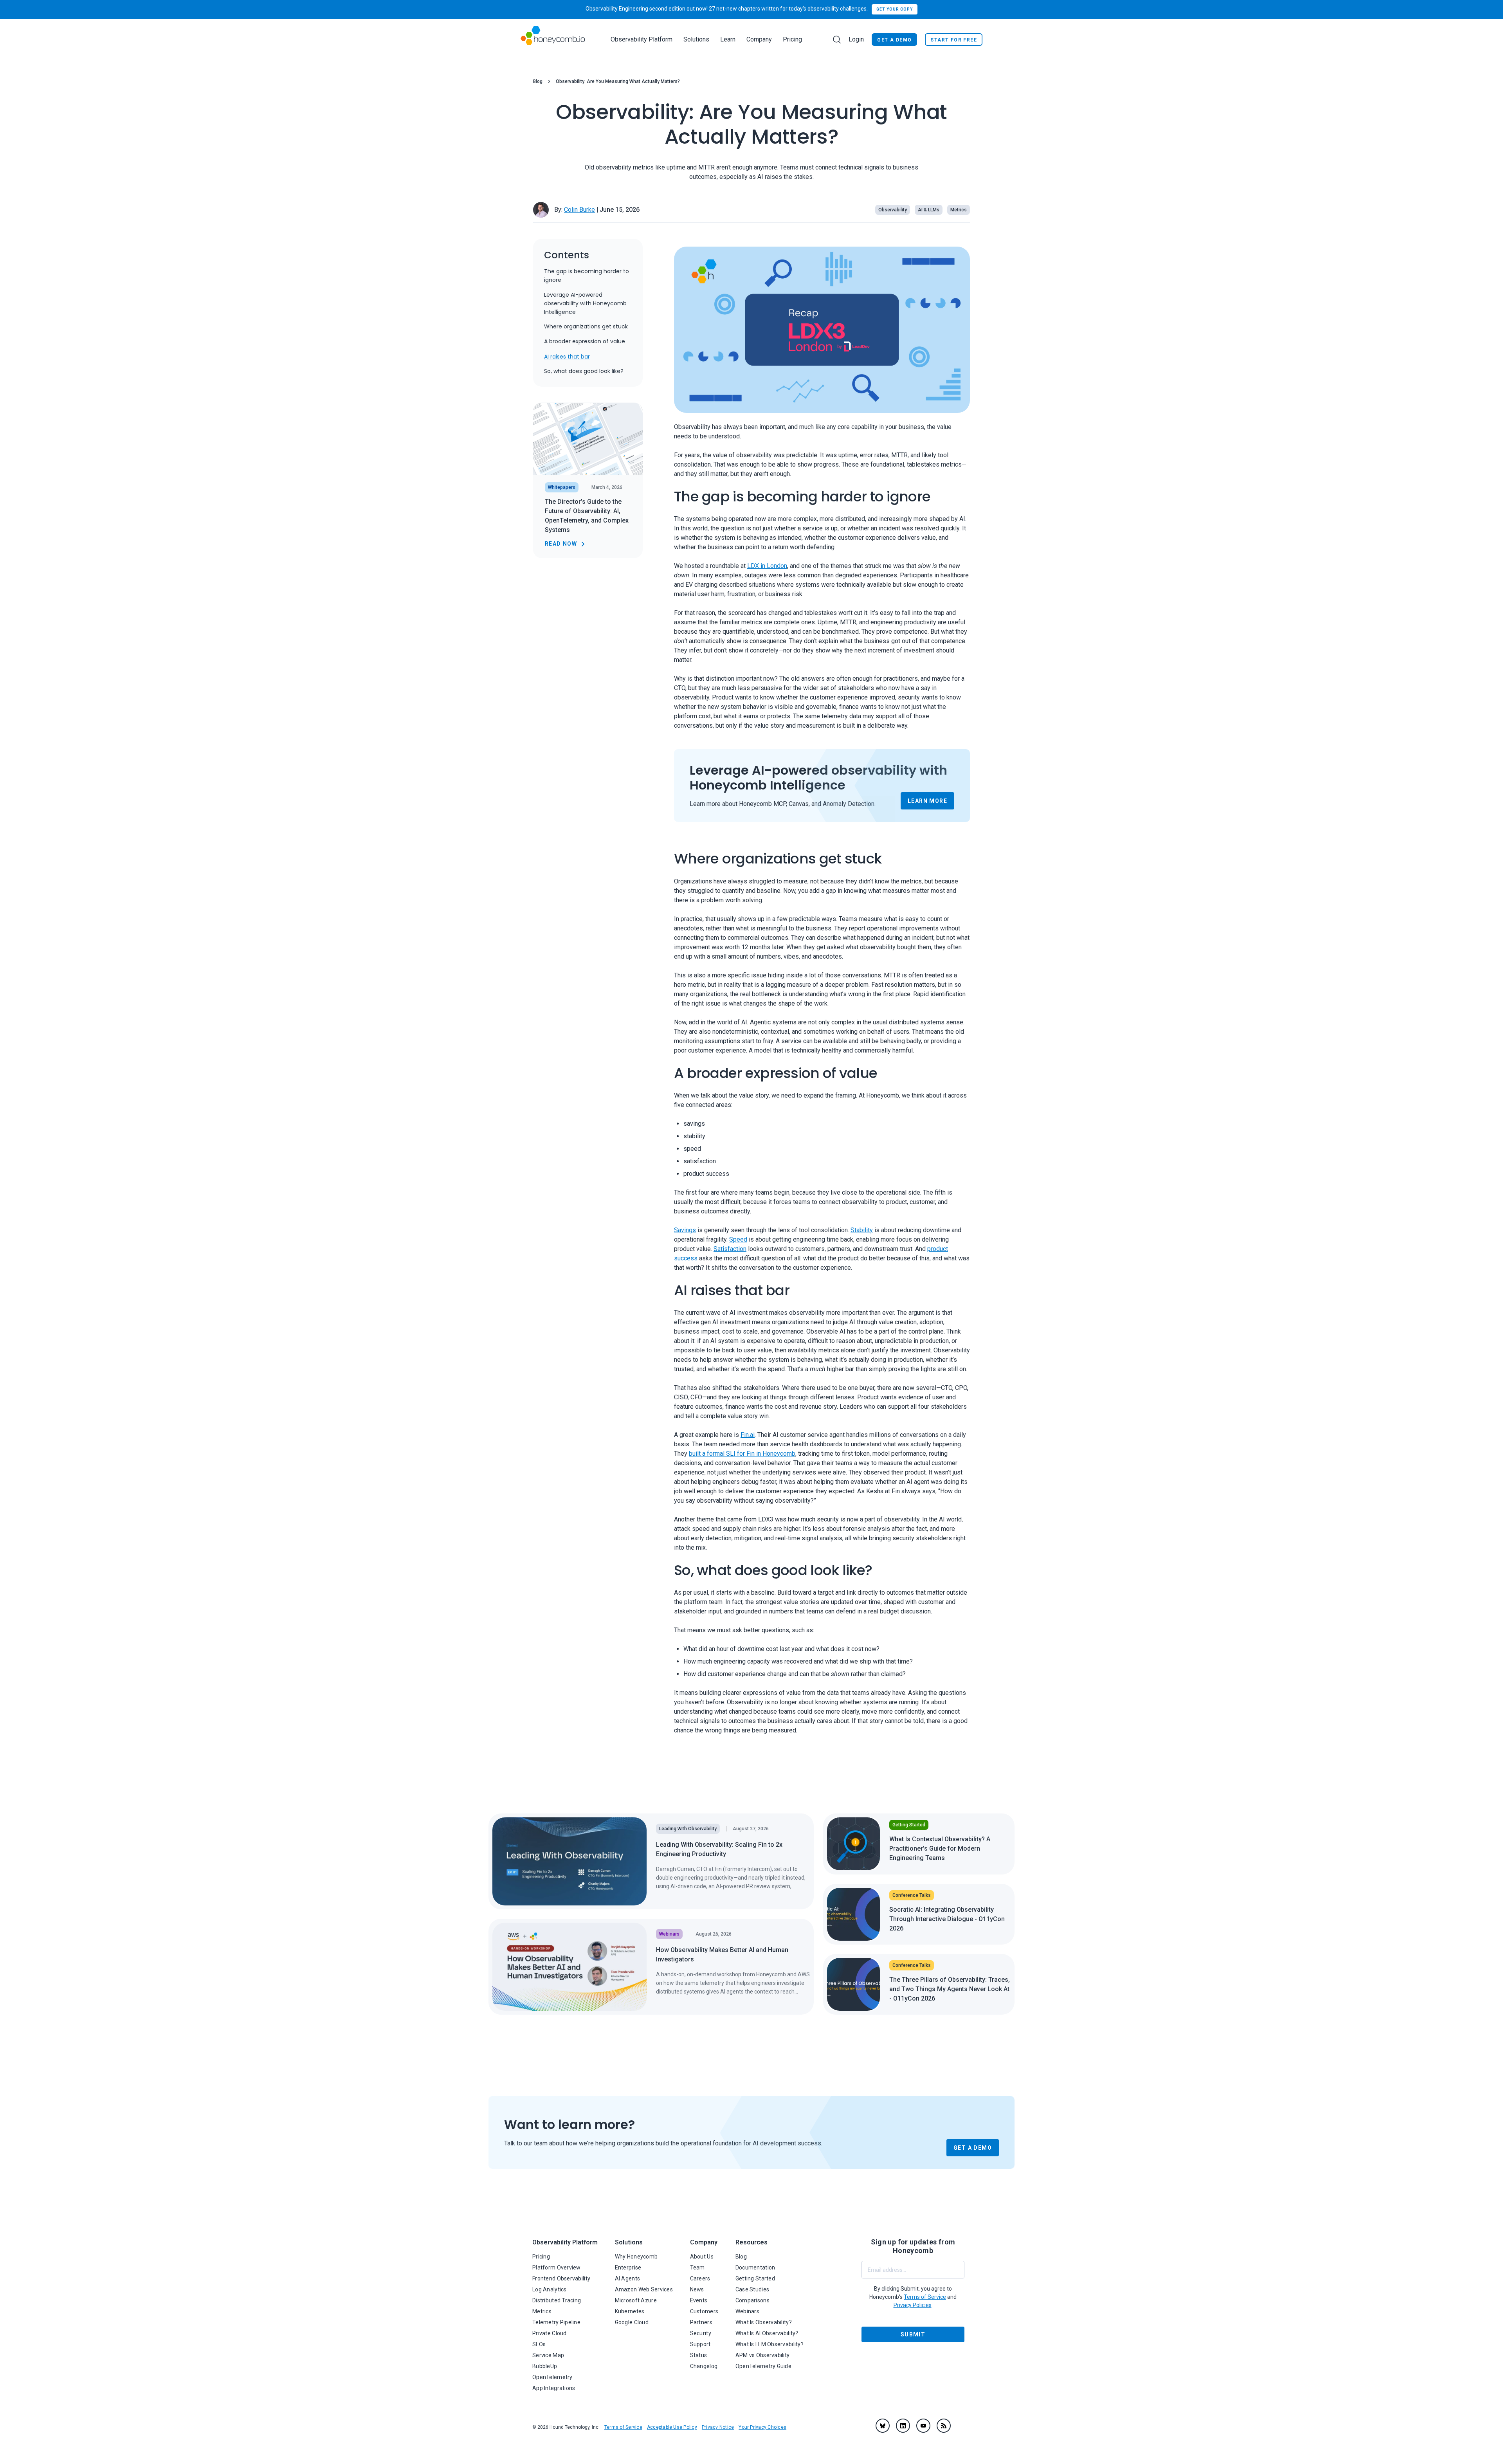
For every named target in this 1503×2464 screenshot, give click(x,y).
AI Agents (628, 2278)
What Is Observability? (764, 2322)
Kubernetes (630, 2311)
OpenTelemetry (552, 2377)
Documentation (755, 2268)
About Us (702, 2257)
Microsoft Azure (636, 2300)
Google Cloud (632, 2322)
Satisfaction (730, 1249)
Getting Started (755, 2278)
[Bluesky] (883, 2426)
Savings (685, 1230)
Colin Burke (579, 210)
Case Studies (752, 2289)
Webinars (747, 2311)
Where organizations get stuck (586, 327)
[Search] (837, 40)
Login (856, 39)
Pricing (792, 39)
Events (699, 2300)
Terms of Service (623, 2427)
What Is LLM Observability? (770, 2344)
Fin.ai (748, 1435)
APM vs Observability (763, 2355)
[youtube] (923, 2426)
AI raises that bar (567, 357)
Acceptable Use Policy (672, 2427)
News (697, 2289)
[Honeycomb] (553, 39)
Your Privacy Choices (762, 2427)
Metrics (542, 2311)
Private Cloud (550, 2333)
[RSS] (944, 2426)
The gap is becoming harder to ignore (587, 276)
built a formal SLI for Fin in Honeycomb (742, 1454)
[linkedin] (903, 2426)
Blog (538, 81)
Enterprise (628, 2268)
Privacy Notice (718, 2427)
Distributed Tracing (557, 2300)
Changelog (704, 2366)
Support (700, 2344)
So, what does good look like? (584, 371)
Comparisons (752, 2300)
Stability (862, 1230)
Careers (700, 2278)
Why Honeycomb (636, 2257)
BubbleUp (545, 2366)
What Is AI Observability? (767, 2333)
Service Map (548, 2355)
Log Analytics (550, 2289)
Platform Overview (557, 2268)
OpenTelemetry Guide (763, 2366)
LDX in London (767, 566)
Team (697, 2268)
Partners (701, 2322)
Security (701, 2333)
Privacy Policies (913, 2305)
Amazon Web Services (644, 2289)
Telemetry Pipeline (556, 2322)
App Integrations (554, 2388)
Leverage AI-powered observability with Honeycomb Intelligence (585, 303)
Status (699, 2355)
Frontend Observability (561, 2278)
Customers (704, 2311)
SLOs (539, 2344)
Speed (738, 1239)
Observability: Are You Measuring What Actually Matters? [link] (618, 81)
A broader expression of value (585, 342)
